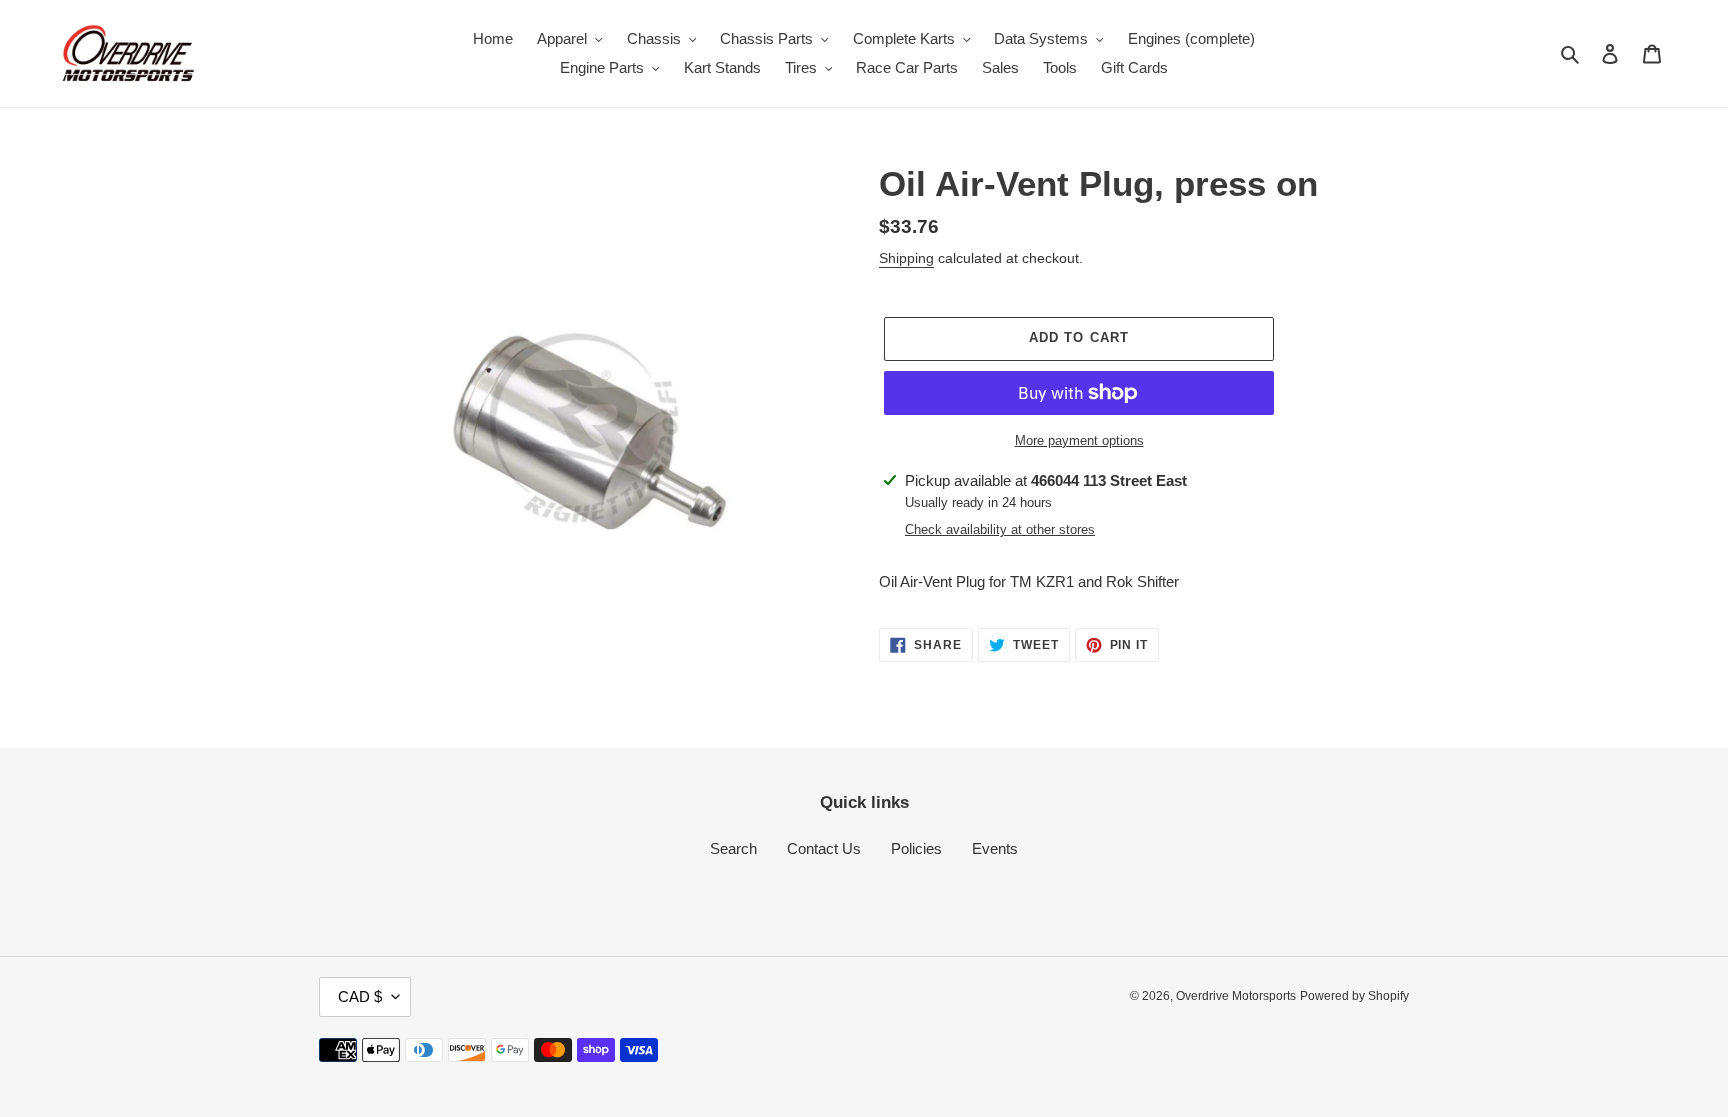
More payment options (1079, 440)
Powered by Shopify (1354, 996)
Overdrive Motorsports (1236, 996)
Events (995, 848)
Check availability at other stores (1000, 529)
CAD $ (360, 996)
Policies (916, 848)
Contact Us (824, 848)
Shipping (906, 258)
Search (733, 848)
